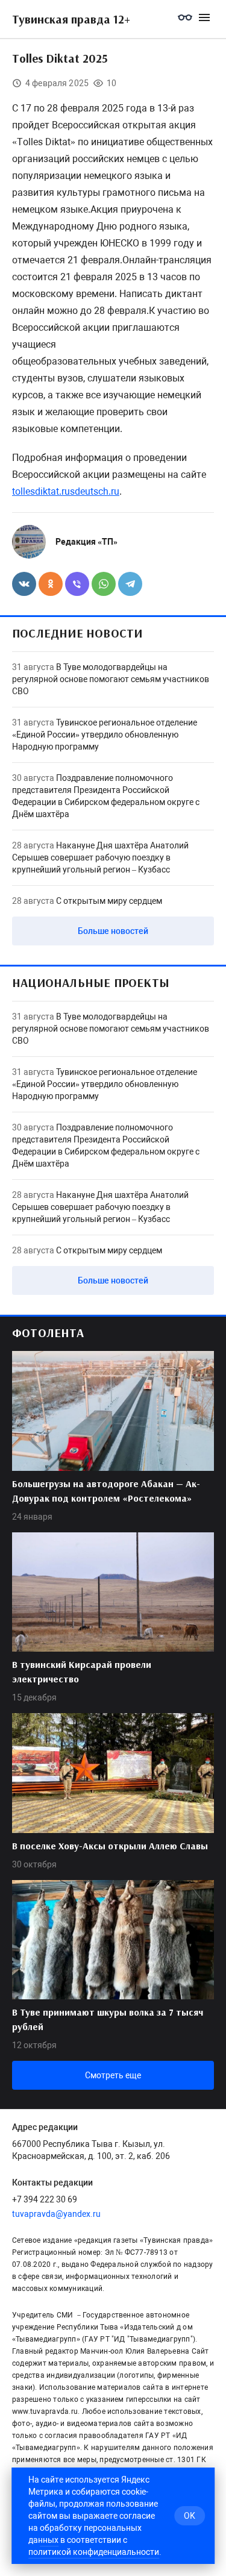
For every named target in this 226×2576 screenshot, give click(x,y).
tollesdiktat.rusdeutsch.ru (66, 491)
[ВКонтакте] (24, 584)
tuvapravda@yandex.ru (56, 2214)
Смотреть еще (113, 2075)
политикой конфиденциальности (94, 2552)
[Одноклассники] (51, 584)
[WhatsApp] (104, 584)
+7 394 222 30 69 (45, 2199)
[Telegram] (130, 584)
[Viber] (77, 584)
